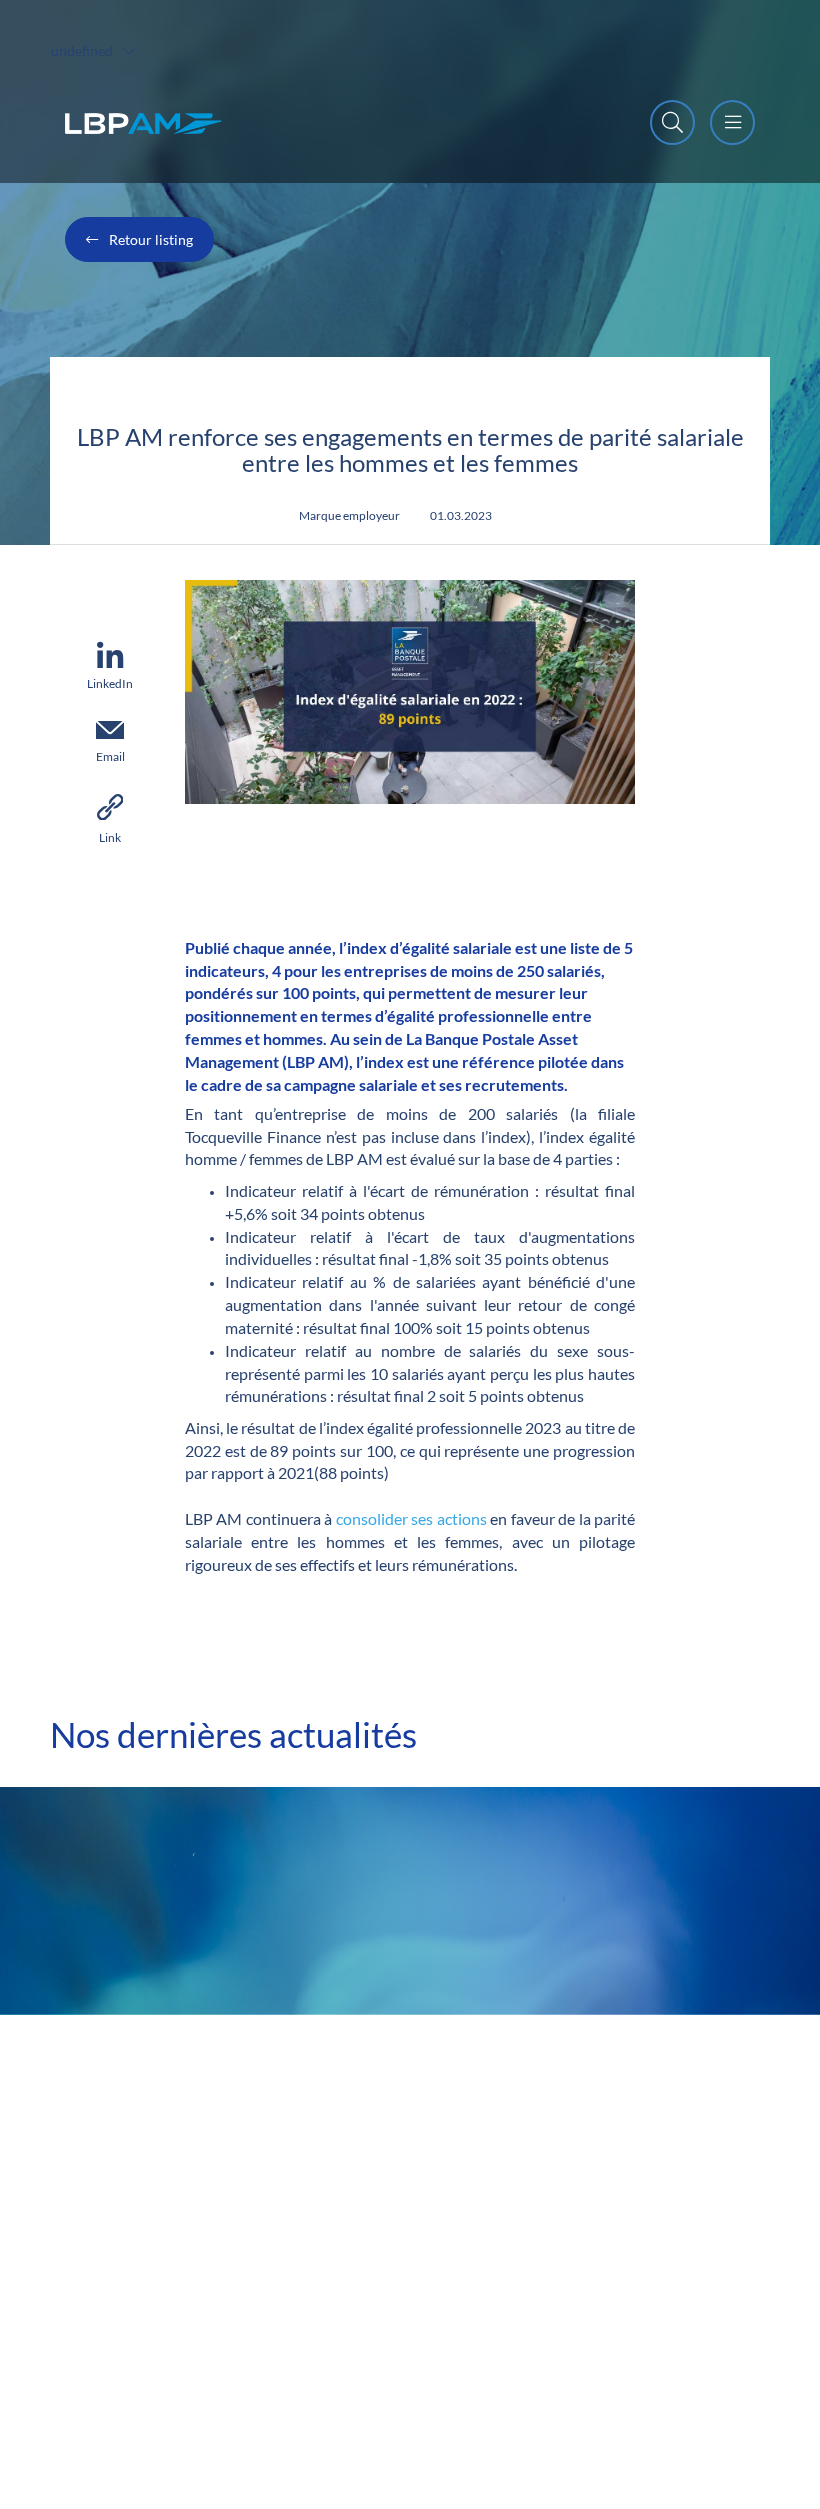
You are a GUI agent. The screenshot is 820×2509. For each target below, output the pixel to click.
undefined (82, 50)
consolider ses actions (411, 1518)
